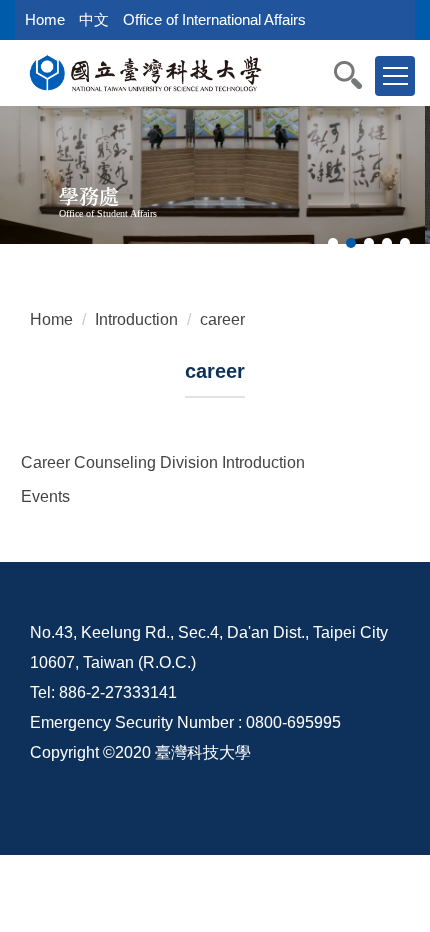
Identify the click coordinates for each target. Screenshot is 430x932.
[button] (358, 75)
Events (45, 496)
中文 (94, 19)
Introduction (136, 319)
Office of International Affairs (214, 19)
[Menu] (395, 76)
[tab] (333, 243)
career (222, 319)
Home (45, 19)
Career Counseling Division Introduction (163, 462)
